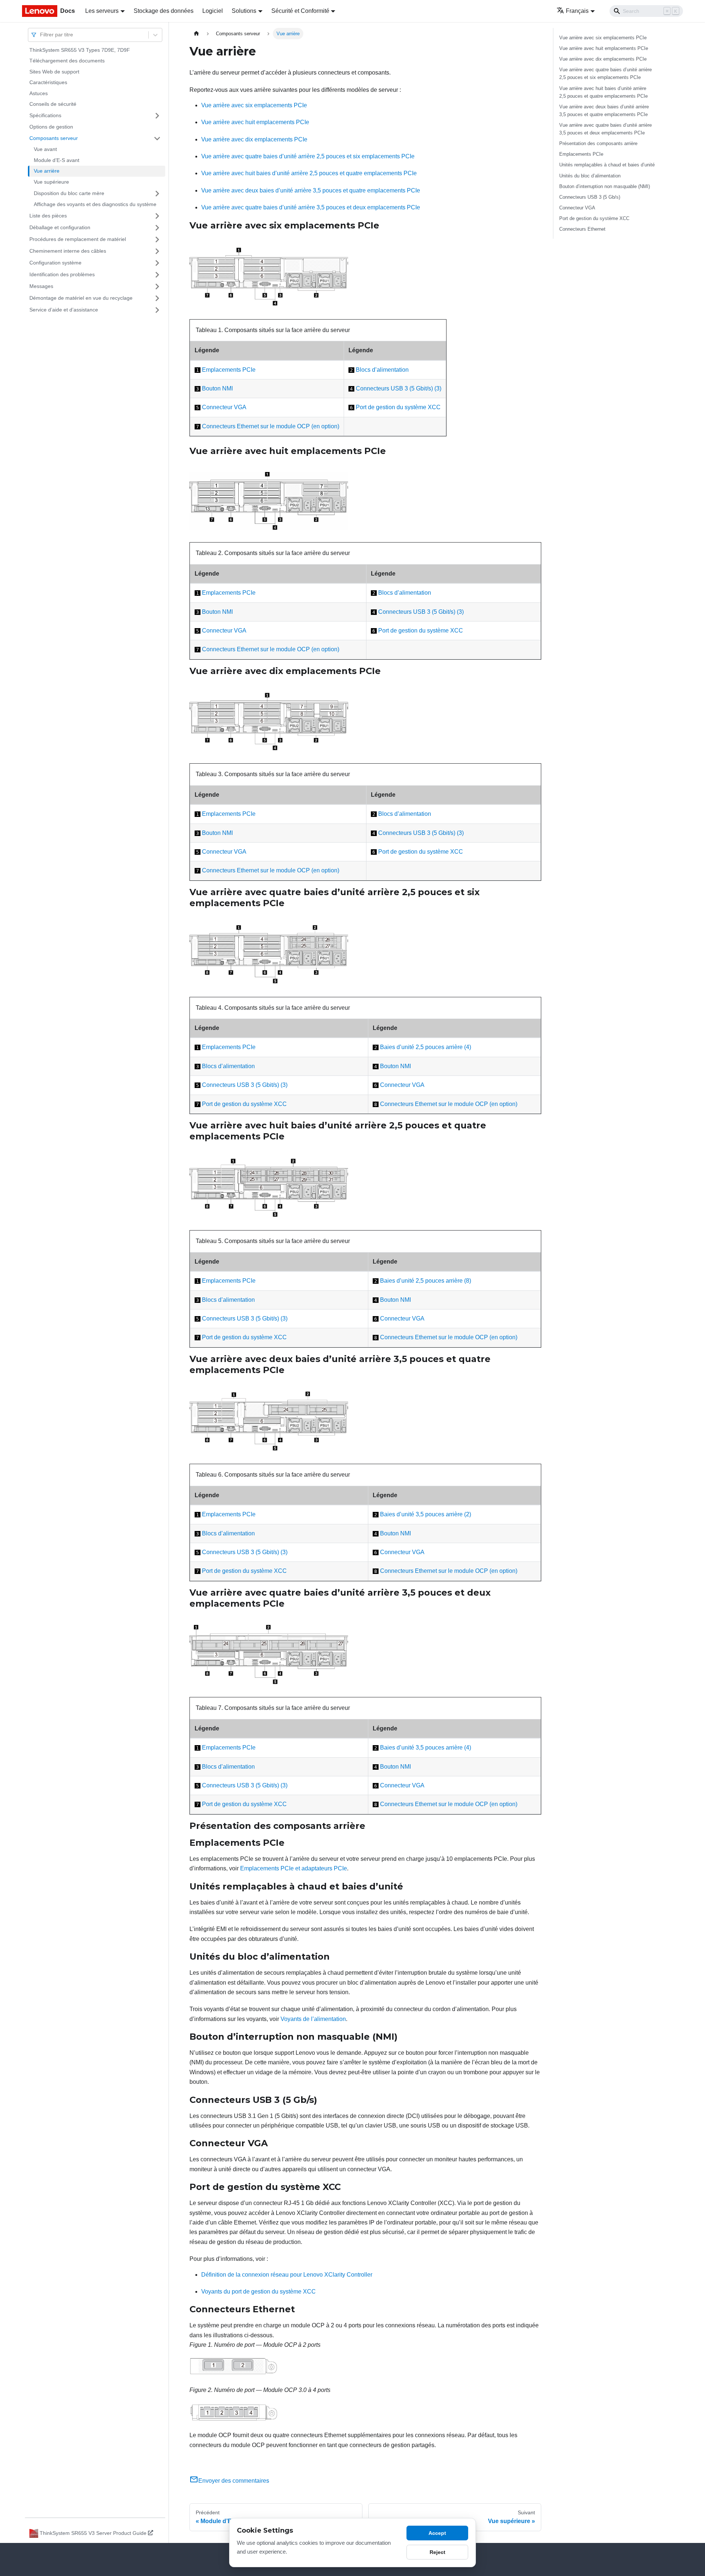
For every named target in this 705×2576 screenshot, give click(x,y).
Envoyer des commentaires (234, 2481)
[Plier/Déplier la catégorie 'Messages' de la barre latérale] (157, 287)
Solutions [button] (244, 11)
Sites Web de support (54, 72)
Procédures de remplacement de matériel (78, 239)
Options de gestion (51, 127)
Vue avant (45, 149)
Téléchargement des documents (67, 61)
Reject (438, 2552)
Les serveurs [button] (102, 11)
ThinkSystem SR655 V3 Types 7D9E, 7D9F (80, 50)
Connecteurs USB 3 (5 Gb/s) (590, 197)
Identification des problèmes (62, 274)
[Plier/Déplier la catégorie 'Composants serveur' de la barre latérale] (157, 138)
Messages (41, 286)
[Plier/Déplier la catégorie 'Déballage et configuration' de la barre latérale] (157, 228)
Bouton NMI (217, 388)
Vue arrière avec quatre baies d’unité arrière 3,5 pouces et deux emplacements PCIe (311, 207)
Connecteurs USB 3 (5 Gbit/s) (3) (399, 388)
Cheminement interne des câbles (68, 251)
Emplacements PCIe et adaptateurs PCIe (294, 1868)
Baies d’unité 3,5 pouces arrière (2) (426, 1514)
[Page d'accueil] (196, 34)
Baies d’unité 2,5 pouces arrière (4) (426, 1047)
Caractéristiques (48, 83)
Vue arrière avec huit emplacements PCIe (255, 122)
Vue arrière (47, 171)
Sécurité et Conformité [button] (300, 11)
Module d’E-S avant (57, 160)
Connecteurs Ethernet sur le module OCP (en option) (271, 426)
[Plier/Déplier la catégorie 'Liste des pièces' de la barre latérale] (157, 216)
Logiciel (213, 11)
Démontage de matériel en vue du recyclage (81, 298)
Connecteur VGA (224, 407)
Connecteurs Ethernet (582, 229)
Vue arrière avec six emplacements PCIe (254, 105)
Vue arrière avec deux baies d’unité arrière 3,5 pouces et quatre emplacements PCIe (311, 190)
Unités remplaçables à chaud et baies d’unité (607, 165)
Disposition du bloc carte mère (69, 193)
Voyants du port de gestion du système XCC (258, 2292)
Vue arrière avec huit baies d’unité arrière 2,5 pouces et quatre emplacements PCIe (309, 173)
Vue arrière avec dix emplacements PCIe (254, 139)
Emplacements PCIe (229, 370)
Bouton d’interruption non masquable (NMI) (605, 186)
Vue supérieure (51, 182)
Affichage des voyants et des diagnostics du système (95, 205)
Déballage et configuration (60, 227)
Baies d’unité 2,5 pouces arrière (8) (426, 1281)
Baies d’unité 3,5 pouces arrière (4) (426, 1748)
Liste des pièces (48, 216)
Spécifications (45, 115)
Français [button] (577, 11)
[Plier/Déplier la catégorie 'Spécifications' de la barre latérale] (157, 116)
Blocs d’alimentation (382, 370)
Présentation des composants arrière (598, 143)
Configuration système (55, 263)
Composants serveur (54, 138)
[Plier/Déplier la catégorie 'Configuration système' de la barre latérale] (157, 263)
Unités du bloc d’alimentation (590, 176)
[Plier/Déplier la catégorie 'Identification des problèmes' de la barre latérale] (157, 275)
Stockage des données (164, 11)
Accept (437, 2533)
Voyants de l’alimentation (313, 2019)
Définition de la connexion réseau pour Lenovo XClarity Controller (287, 2275)
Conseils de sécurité (53, 104)
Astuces (39, 93)
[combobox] (41, 35)
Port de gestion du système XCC (398, 407)
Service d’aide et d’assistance (64, 310)
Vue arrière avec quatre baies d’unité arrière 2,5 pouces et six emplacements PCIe (308, 156)
